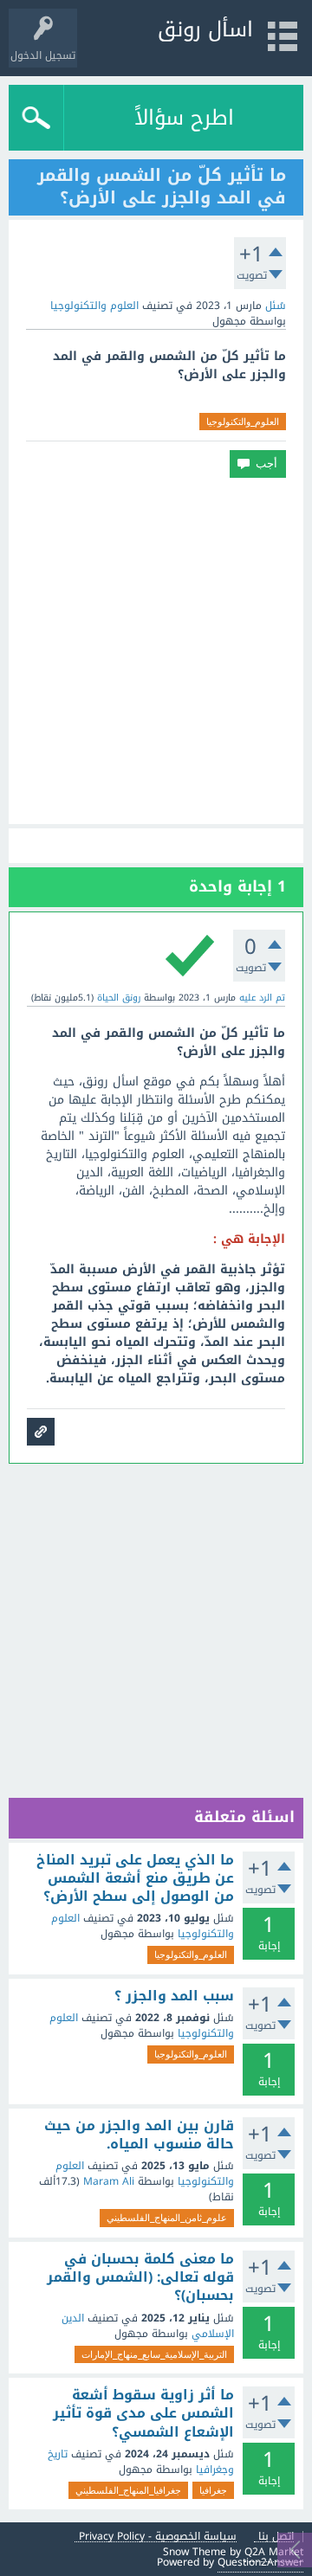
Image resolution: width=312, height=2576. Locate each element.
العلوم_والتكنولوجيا (243, 422)
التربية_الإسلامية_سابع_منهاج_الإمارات (154, 2354)
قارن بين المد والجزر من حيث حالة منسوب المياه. (139, 2135)
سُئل (276, 306)
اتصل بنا (276, 2537)
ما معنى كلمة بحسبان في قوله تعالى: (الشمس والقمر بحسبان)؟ (140, 2278)
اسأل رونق (205, 29)
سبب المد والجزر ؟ (174, 1996)
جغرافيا (213, 2490)
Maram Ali (109, 2181)
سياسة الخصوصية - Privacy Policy (158, 2537)
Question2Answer (260, 2562)
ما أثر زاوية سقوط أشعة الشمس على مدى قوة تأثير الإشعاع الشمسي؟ (143, 2414)
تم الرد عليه (262, 998)
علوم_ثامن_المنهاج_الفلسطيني (167, 2218)
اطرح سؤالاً (184, 118)
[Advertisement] (156, 651)
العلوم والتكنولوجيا (94, 306)
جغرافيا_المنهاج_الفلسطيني (128, 2490)
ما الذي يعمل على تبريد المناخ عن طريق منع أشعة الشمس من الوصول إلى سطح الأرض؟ (135, 1879)
